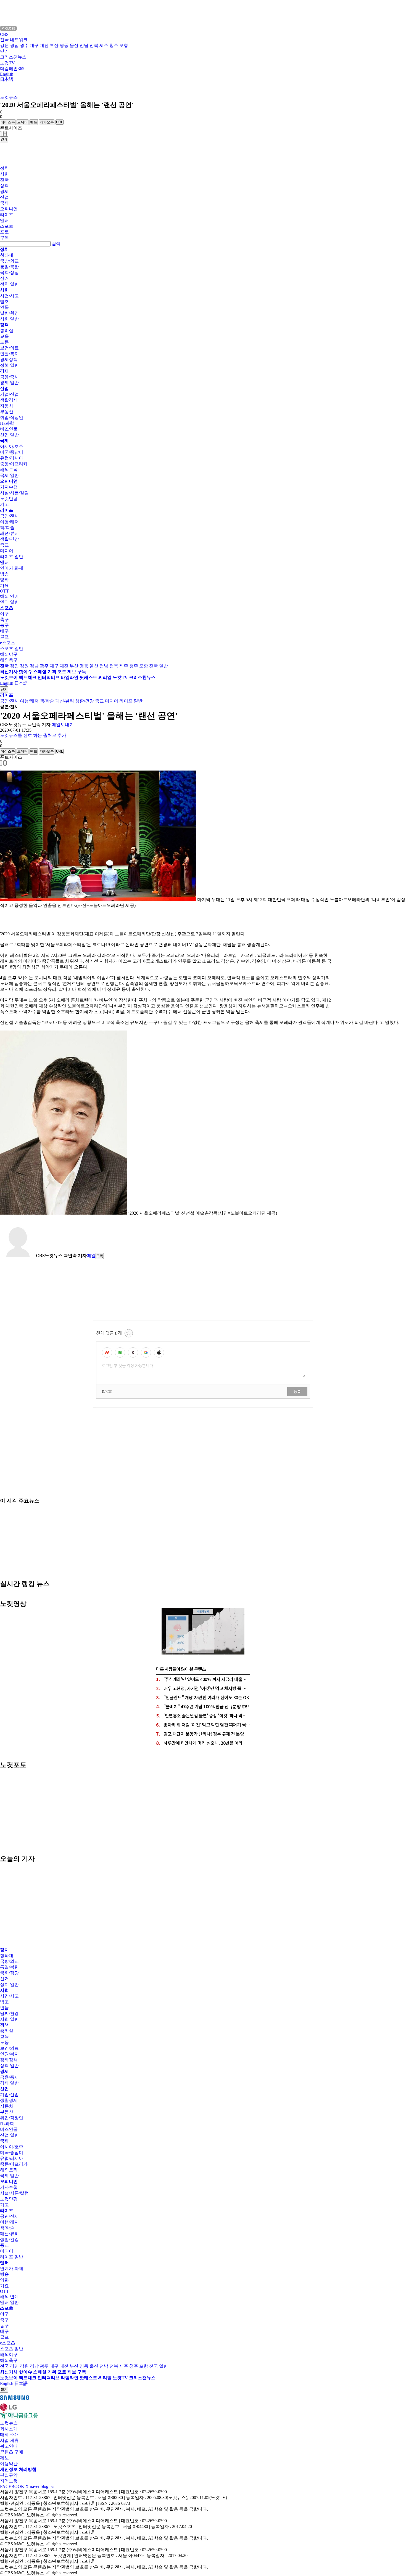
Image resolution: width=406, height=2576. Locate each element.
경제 (4, 191)
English (7, 74)
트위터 (23, 122)
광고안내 (9, 2446)
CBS (4, 34)
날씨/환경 (9, 313)
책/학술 (7, 528)
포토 (4, 232)
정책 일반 (9, 365)
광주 (24, 45)
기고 (4, 504)
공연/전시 (9, 516)
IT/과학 (7, 423)
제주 (104, 45)
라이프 (7, 215)
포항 (124, 45)
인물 (4, 307)
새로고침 (129, 1333)
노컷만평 (9, 499)
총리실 (7, 330)
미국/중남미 (12, 452)
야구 (4, 614)
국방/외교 (9, 261)
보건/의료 (9, 348)
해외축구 (9, 660)
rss (52, 2486)
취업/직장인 (12, 417)
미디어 (7, 551)
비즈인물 (9, 429)
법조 (4, 302)
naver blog (39, 2486)
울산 (74, 45)
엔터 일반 (9, 602)
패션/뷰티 (9, 533)
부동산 (7, 412)
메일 (91, 1256)
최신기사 (9, 672)
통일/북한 (9, 267)
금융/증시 (9, 377)
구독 (4, 238)
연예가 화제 (12, 568)
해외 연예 (9, 596)
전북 (94, 45)
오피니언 (9, 209)
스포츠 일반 (12, 648)
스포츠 (7, 226)
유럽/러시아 (12, 458)
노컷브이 (9, 677)
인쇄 (4, 139)
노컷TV (7, 63)
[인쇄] (1, 769)
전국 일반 (159, 666)
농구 (4, 625)
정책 (4, 186)
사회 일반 (9, 319)
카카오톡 (47, 122)
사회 (4, 174)
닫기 (4, 51)
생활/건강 (9, 539)
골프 (4, 637)
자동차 (7, 406)
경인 (14, 666)
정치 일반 (9, 284)
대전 (44, 45)
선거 (4, 278)
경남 (14, 45)
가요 (4, 585)
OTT (4, 591)
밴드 (34, 122)
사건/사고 (9, 296)
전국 (4, 180)
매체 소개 (9, 2435)
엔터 (4, 220)
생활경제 (9, 400)
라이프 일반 (12, 557)
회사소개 (9, 2429)
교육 (4, 336)
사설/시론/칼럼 (14, 493)
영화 (4, 580)
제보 (72, 672)
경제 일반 (9, 383)
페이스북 (8, 122)
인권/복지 (9, 354)
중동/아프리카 (14, 464)
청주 (114, 45)
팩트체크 (28, 677)
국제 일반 (9, 475)
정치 (4, 168)
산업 (4, 197)
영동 (64, 45)
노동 (4, 342)
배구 (4, 631)
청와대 (7, 255)
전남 (84, 45)
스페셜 (40, 672)
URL (60, 122)
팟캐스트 (88, 677)
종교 (4, 545)
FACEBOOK (12, 2486)
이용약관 (9, 2464)
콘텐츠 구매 (12, 2452)
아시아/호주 (12, 446)
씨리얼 (105, 677)
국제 (4, 203)
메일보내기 (63, 725)
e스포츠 (8, 643)
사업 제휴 (9, 2440)
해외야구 (9, 654)
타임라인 (70, 677)
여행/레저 (9, 522)
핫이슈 (25, 672)
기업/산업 (9, 394)
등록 (297, 1391)
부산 (54, 45)
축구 (4, 619)
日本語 (7, 79)
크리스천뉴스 (13, 57)
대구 (34, 45)
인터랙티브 (49, 677)
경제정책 (9, 359)
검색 (56, 244)
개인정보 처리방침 (18, 2469)
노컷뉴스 (9, 97)
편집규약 (9, 2475)
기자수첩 (9, 487)
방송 (4, 574)
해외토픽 (9, 470)
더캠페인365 (12, 69)
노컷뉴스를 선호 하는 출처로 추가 (33, 735)
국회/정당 (9, 273)
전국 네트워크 (14, 40)
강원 (4, 45)
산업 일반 (9, 435)
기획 (52, 672)
